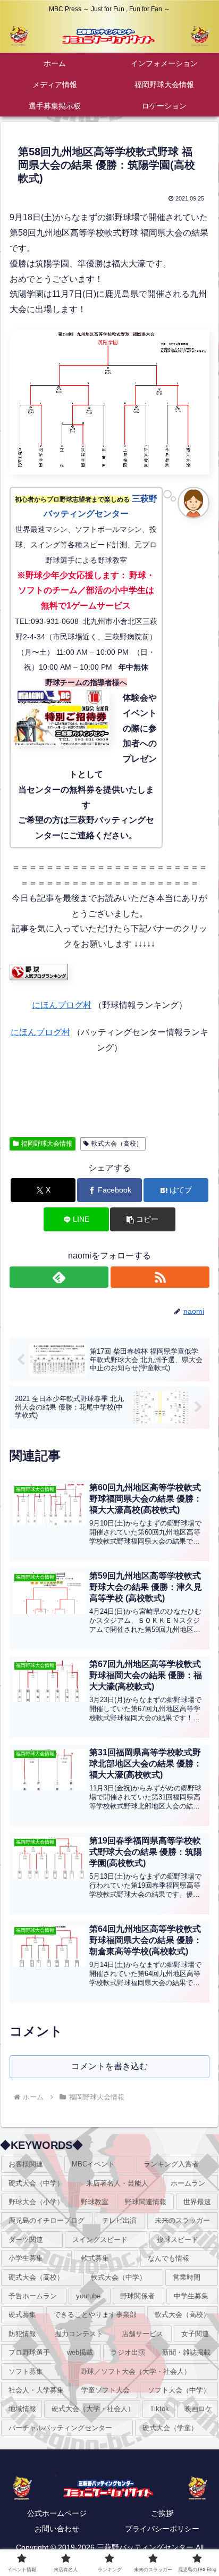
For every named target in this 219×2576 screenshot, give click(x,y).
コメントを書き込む (109, 2066)
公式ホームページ (57, 2513)
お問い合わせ (57, 2529)
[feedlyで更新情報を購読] (59, 1277)
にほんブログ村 (62, 1005)
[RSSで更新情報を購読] (160, 1277)
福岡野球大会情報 (47, 1144)
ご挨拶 (162, 2513)
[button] (142, 1219)
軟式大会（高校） (117, 1144)
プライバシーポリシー (162, 2529)
